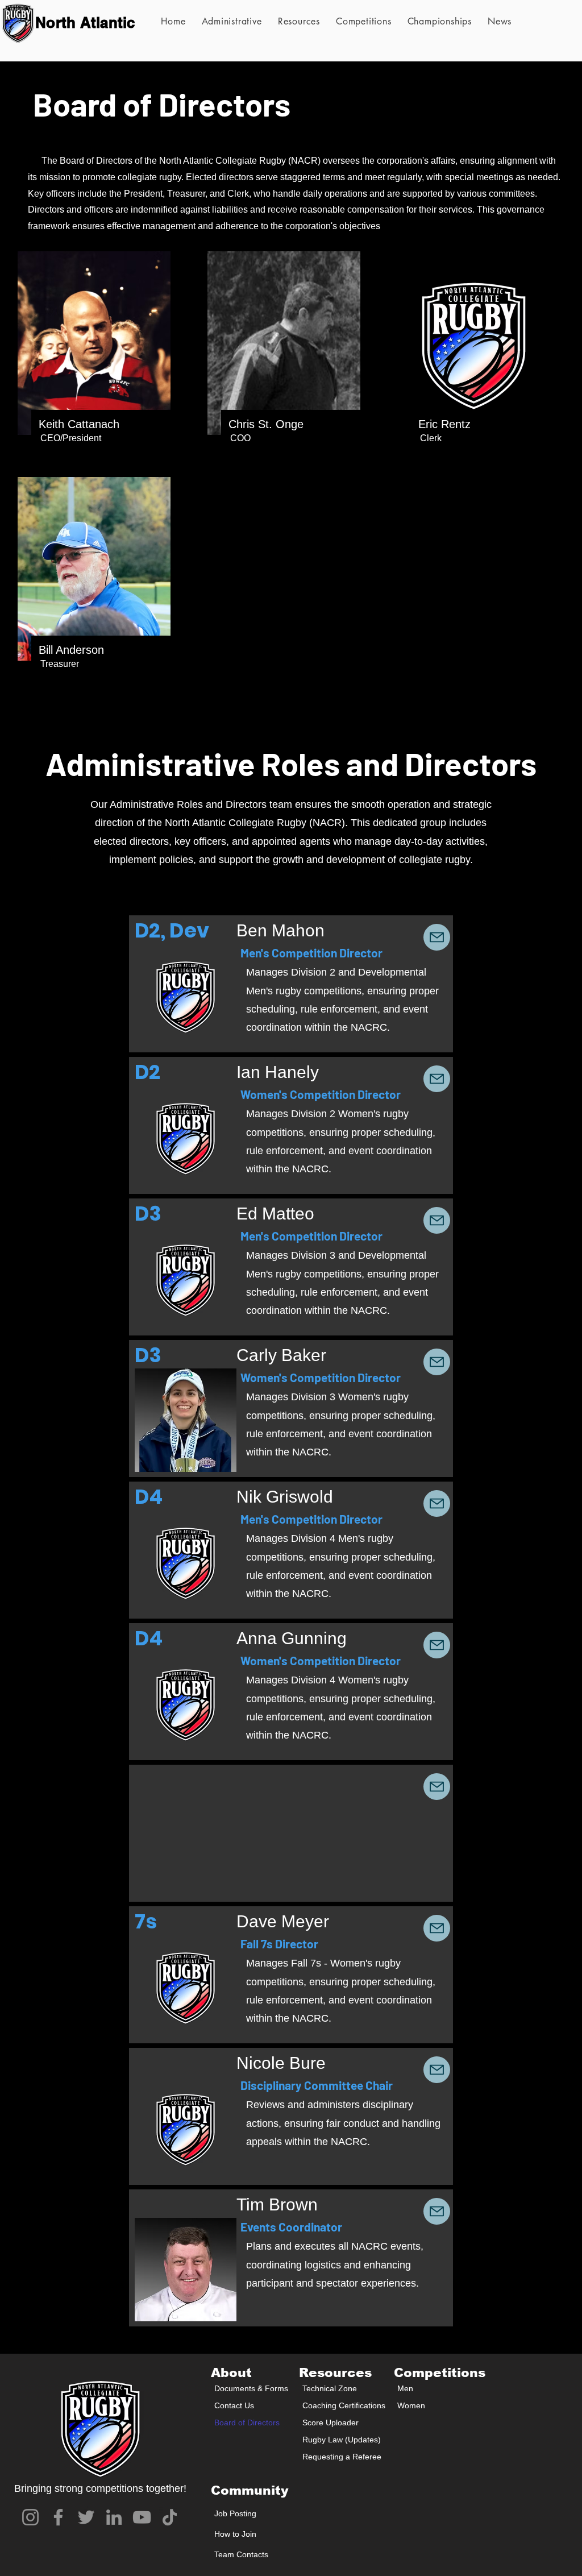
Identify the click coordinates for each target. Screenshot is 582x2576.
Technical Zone (330, 2388)
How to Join (235, 2534)
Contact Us (234, 2405)
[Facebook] (58, 2517)
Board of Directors (247, 2422)
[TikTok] (170, 2517)
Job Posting (235, 2513)
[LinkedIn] (114, 2517)
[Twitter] (86, 2517)
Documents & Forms (251, 2388)
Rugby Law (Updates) (341, 2440)
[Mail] (437, 937)
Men (405, 2388)
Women (411, 2405)
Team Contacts (241, 2554)
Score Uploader (331, 2422)
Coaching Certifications (341, 2405)
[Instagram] (30, 2517)
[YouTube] (142, 2517)
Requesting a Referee (341, 2457)
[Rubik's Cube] (18, 23)
